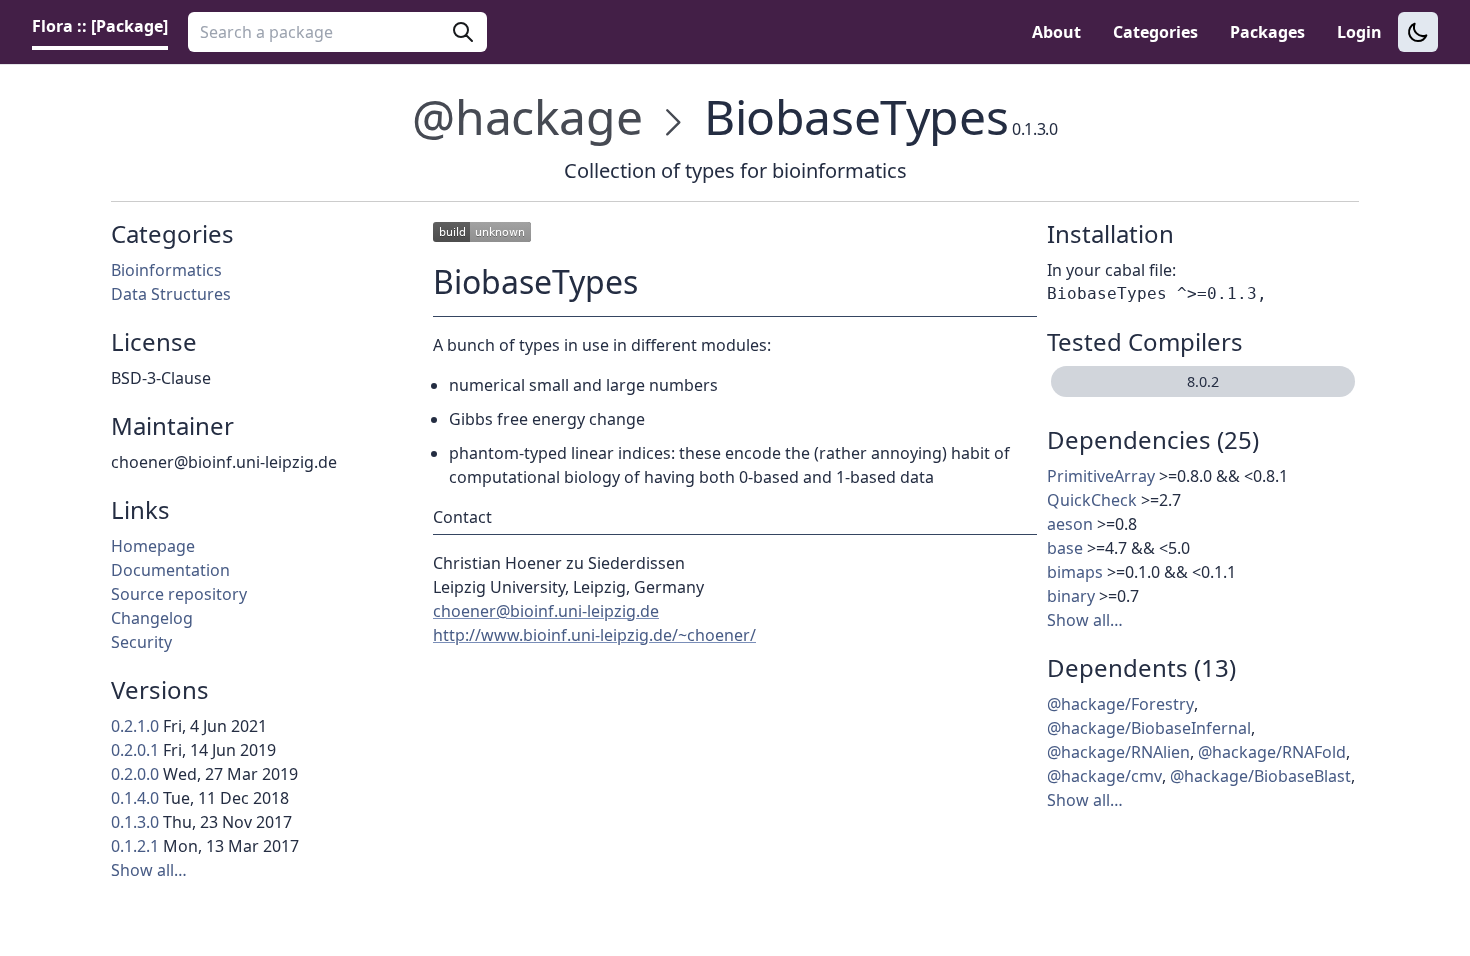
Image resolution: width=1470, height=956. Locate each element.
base (1065, 548)
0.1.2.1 (135, 846)
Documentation (170, 570)
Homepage (153, 546)
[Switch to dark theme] (1418, 32)
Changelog (152, 618)
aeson (1070, 524)
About (1056, 32)
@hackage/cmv (1104, 776)
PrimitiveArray (1101, 476)
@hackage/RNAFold (1272, 752)
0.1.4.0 (135, 798)
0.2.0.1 (135, 750)
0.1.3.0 (135, 822)
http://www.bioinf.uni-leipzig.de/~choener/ (594, 635)
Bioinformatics (166, 270)
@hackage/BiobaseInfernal (1149, 728)
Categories (1155, 32)
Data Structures (171, 294)
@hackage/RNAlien (1118, 752)
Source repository (179, 594)
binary (1071, 596)
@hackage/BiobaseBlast (1260, 776)
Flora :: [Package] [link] (100, 26)
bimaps (1075, 572)
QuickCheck (1092, 500)
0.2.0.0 (135, 774)
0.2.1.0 (135, 726)
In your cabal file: (1111, 270)
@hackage (527, 116)
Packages (1267, 32)
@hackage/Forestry (1120, 704)
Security (141, 642)
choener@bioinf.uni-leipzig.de (546, 611)
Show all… (149, 870)
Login (1359, 32)
